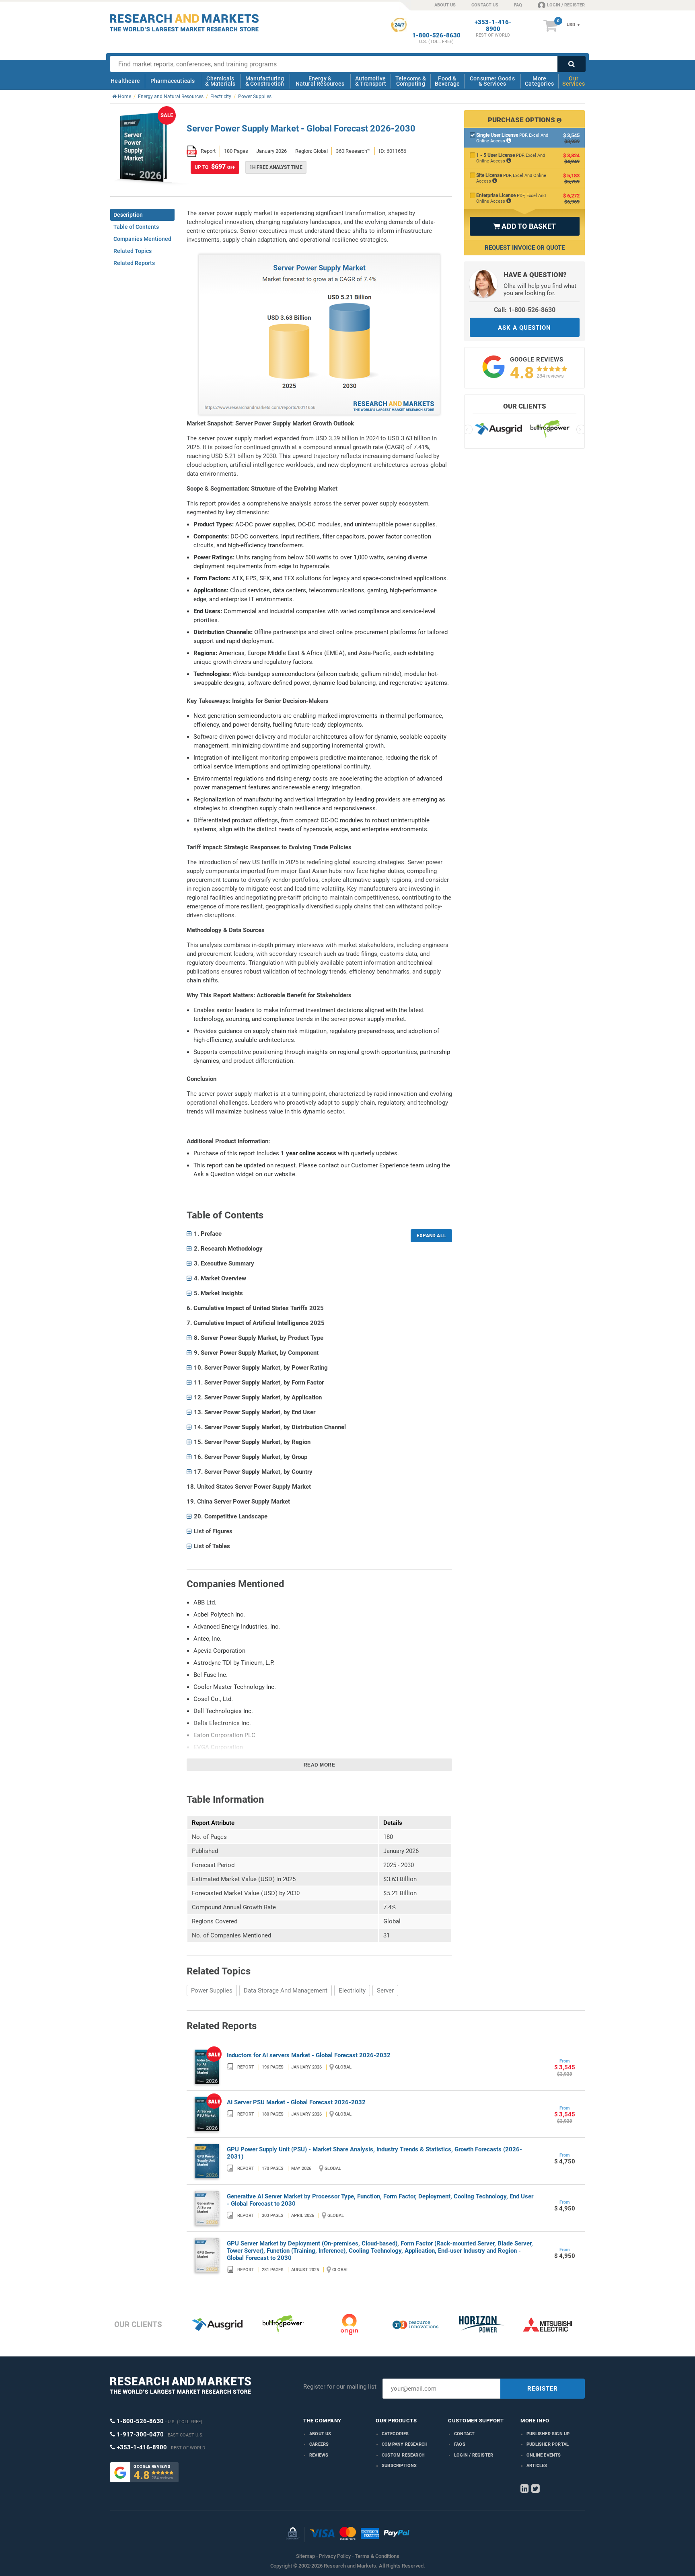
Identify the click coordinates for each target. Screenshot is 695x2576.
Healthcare (125, 81)
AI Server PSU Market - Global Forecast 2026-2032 (296, 2102)
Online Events (544, 2455)
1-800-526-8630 (436, 36)
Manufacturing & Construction (265, 81)
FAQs (460, 2444)
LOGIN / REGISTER (566, 5)
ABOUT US (445, 5)
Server (385, 1991)
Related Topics (133, 251)
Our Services (574, 81)
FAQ (518, 5)
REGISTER (543, 2389)
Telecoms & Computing (411, 81)
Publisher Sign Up (548, 2434)
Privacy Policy (335, 2556)
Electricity (352, 1991)
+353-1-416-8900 (493, 26)
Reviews (319, 2455)
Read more (320, 1765)
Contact (464, 2434)
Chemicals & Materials (220, 81)
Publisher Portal (548, 2444)
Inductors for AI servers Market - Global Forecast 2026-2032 (309, 2055)
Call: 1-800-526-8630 (525, 310)
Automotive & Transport (371, 81)
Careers (319, 2444)
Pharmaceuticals (173, 81)
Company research (405, 2444)
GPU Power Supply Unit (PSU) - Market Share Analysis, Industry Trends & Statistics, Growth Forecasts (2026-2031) (374, 2153)
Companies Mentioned (142, 239)
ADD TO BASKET (524, 226)
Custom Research (403, 2455)
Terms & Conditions (377, 2556)
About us (320, 2434)
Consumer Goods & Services (492, 81)
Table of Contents (136, 227)
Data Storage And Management (286, 1991)
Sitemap (305, 2556)
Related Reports (134, 263)
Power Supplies (212, 1991)
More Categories (539, 81)
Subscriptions (399, 2466)
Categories (395, 2434)
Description (128, 215)
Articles (537, 2466)
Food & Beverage (447, 81)
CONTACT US (485, 5)
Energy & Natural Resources (320, 81)
